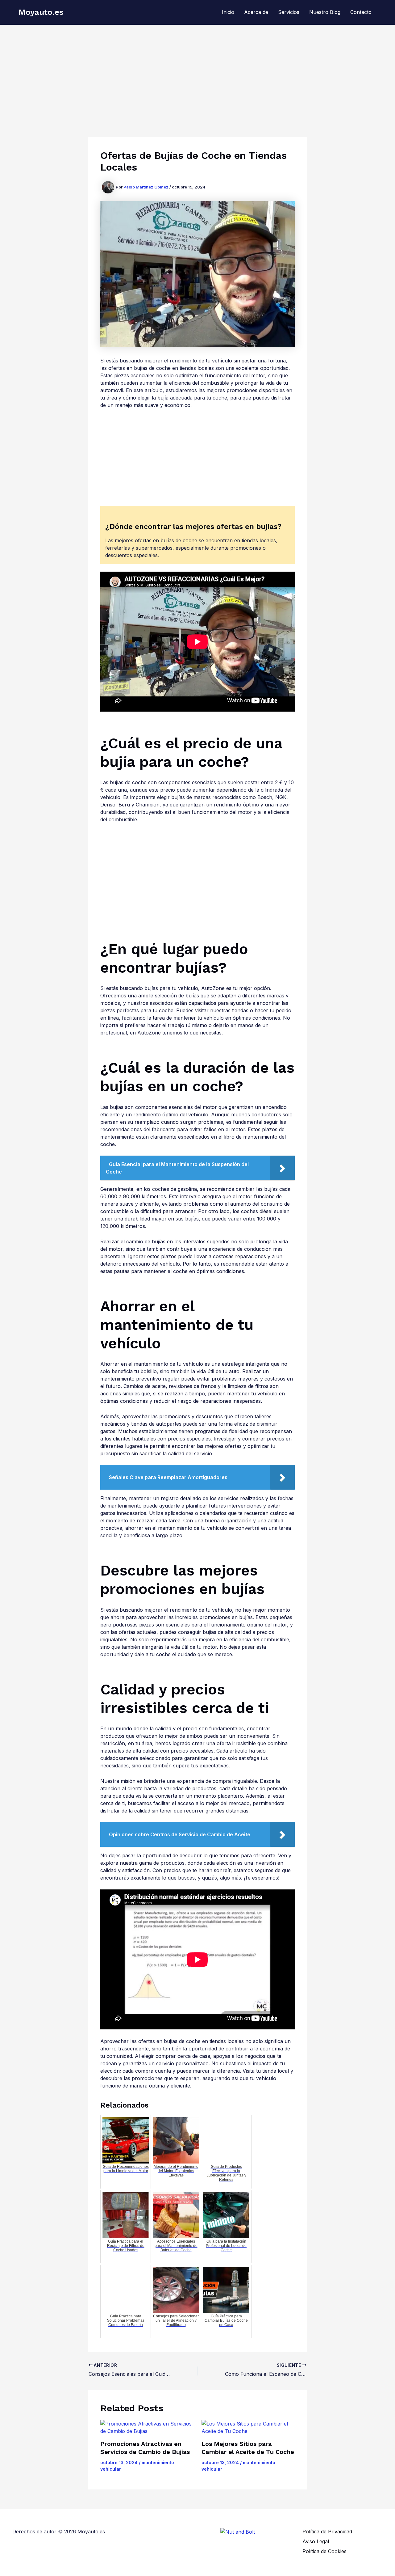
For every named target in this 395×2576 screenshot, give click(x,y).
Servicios (289, 12)
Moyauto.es (41, 12)
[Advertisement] (197, 71)
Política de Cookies (324, 2551)
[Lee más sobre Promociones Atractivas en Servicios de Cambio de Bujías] (147, 2427)
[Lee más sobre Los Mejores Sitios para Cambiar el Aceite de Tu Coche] (248, 2427)
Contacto (361, 12)
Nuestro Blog (325, 12)
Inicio (228, 12)
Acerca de (256, 12)
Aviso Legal (316, 2541)
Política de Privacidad (327, 2532)
